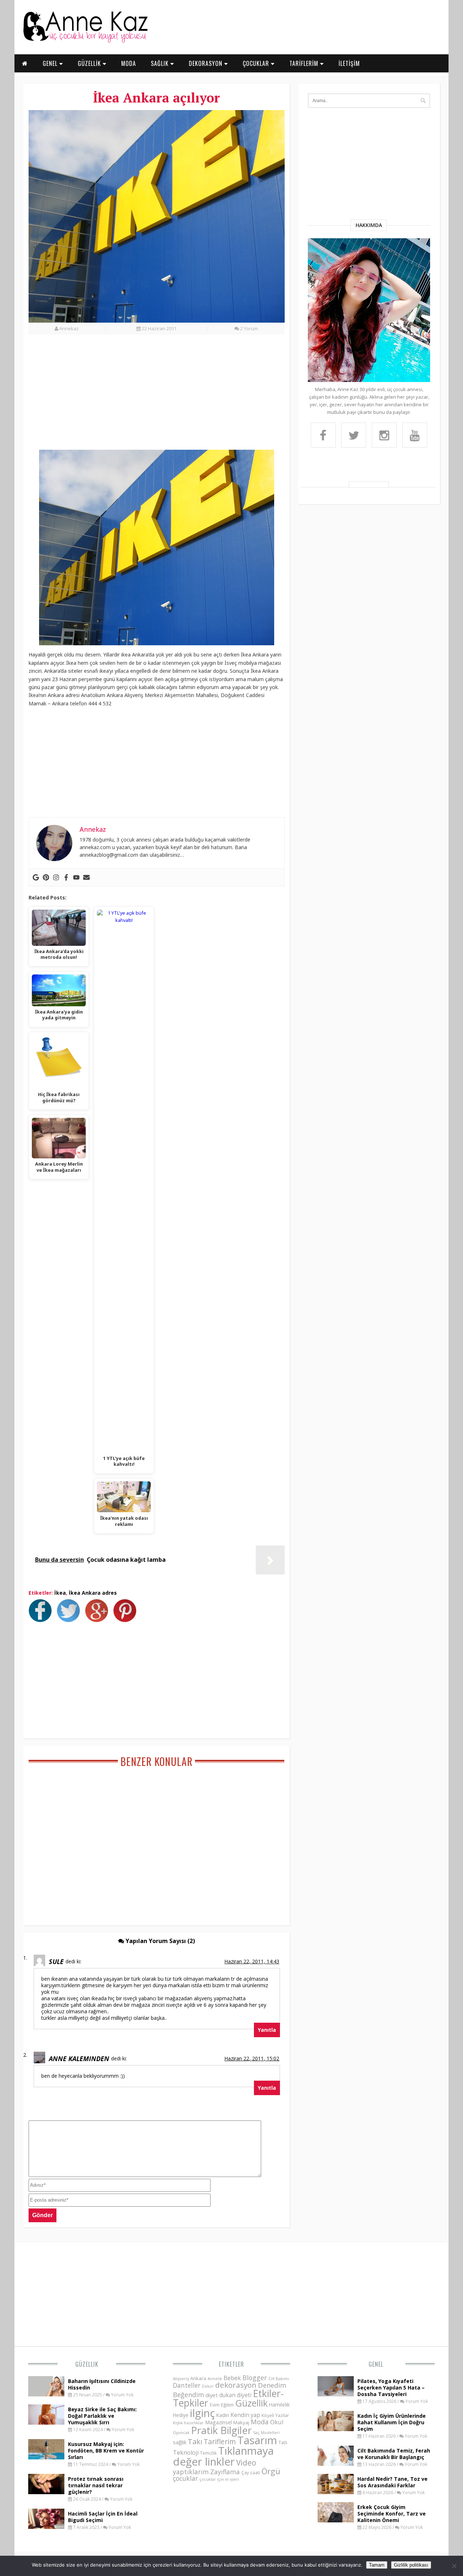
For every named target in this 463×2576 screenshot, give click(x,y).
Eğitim (227, 2405)
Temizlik (208, 2453)
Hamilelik (279, 2405)
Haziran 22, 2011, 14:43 (252, 1961)
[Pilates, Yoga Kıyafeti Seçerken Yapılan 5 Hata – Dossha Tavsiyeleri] (336, 2394)
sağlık (180, 2442)
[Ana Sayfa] (85, 41)
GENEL (51, 63)
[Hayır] (454, 2566)
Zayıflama (225, 2472)
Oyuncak (181, 2433)
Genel (376, 2364)
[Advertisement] (157, 396)
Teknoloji (186, 2453)
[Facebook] (66, 877)
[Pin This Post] (127, 1620)
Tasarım (257, 2440)
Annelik (215, 2378)
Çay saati (251, 2472)
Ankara (198, 2378)
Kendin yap (245, 2415)
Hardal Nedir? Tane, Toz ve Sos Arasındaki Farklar (392, 2482)
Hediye (181, 2415)
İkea (60, 1593)
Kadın (223, 2415)
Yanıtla (267, 2030)
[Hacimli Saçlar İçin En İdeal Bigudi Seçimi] (46, 2527)
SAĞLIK (161, 63)
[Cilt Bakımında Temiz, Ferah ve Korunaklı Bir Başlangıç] (336, 2464)
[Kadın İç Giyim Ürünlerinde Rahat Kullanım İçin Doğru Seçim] (336, 2429)
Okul (277, 2422)
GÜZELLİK (90, 63)
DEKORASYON (207, 63)
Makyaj (241, 2422)
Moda (260, 2422)
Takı (195, 2441)
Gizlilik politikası (411, 2565)
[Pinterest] (46, 877)
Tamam (377, 2565)
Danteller (187, 2385)
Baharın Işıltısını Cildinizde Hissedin (102, 2384)
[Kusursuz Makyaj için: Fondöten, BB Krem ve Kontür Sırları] (46, 2457)
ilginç (202, 2413)
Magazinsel (218, 2422)
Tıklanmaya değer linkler (223, 2456)
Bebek (232, 2378)
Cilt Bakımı (279, 2378)
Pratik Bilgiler (221, 2430)
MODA (129, 63)
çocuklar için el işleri (219, 2479)
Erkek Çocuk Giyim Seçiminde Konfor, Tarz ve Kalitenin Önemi (392, 2514)
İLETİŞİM (349, 63)
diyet (212, 2395)
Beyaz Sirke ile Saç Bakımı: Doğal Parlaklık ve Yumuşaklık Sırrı (102, 2416)
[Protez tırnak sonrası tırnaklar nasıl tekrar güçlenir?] (46, 2492)
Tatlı (283, 2442)
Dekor (208, 2386)
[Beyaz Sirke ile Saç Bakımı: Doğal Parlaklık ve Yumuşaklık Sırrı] (46, 2422)
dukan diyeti (235, 2395)
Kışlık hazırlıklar (188, 2423)
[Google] (36, 877)
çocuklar (185, 2478)
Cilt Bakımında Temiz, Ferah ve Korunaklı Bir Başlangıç (394, 2454)
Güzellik (87, 2364)
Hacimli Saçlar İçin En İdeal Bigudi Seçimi (103, 2517)
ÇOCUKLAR (257, 63)
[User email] (86, 877)
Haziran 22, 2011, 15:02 (252, 2058)
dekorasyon (236, 2385)
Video (246, 2463)
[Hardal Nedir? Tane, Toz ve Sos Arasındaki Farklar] (336, 2492)
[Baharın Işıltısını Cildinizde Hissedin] (46, 2394)
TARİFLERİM (305, 63)
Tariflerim (220, 2441)
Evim (215, 2405)
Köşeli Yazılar (275, 2415)
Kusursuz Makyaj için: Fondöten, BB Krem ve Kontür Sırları (106, 2451)
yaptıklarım (191, 2472)
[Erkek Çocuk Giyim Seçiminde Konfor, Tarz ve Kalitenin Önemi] (336, 2520)
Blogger (255, 2378)
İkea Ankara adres (93, 1593)
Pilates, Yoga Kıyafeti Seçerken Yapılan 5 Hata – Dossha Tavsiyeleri (391, 2388)
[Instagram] (56, 877)
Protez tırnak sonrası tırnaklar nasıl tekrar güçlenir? (96, 2485)
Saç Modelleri (266, 2432)
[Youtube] (76, 877)
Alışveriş (181, 2378)
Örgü (271, 2471)
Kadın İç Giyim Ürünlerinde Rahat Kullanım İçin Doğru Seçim (392, 2422)
